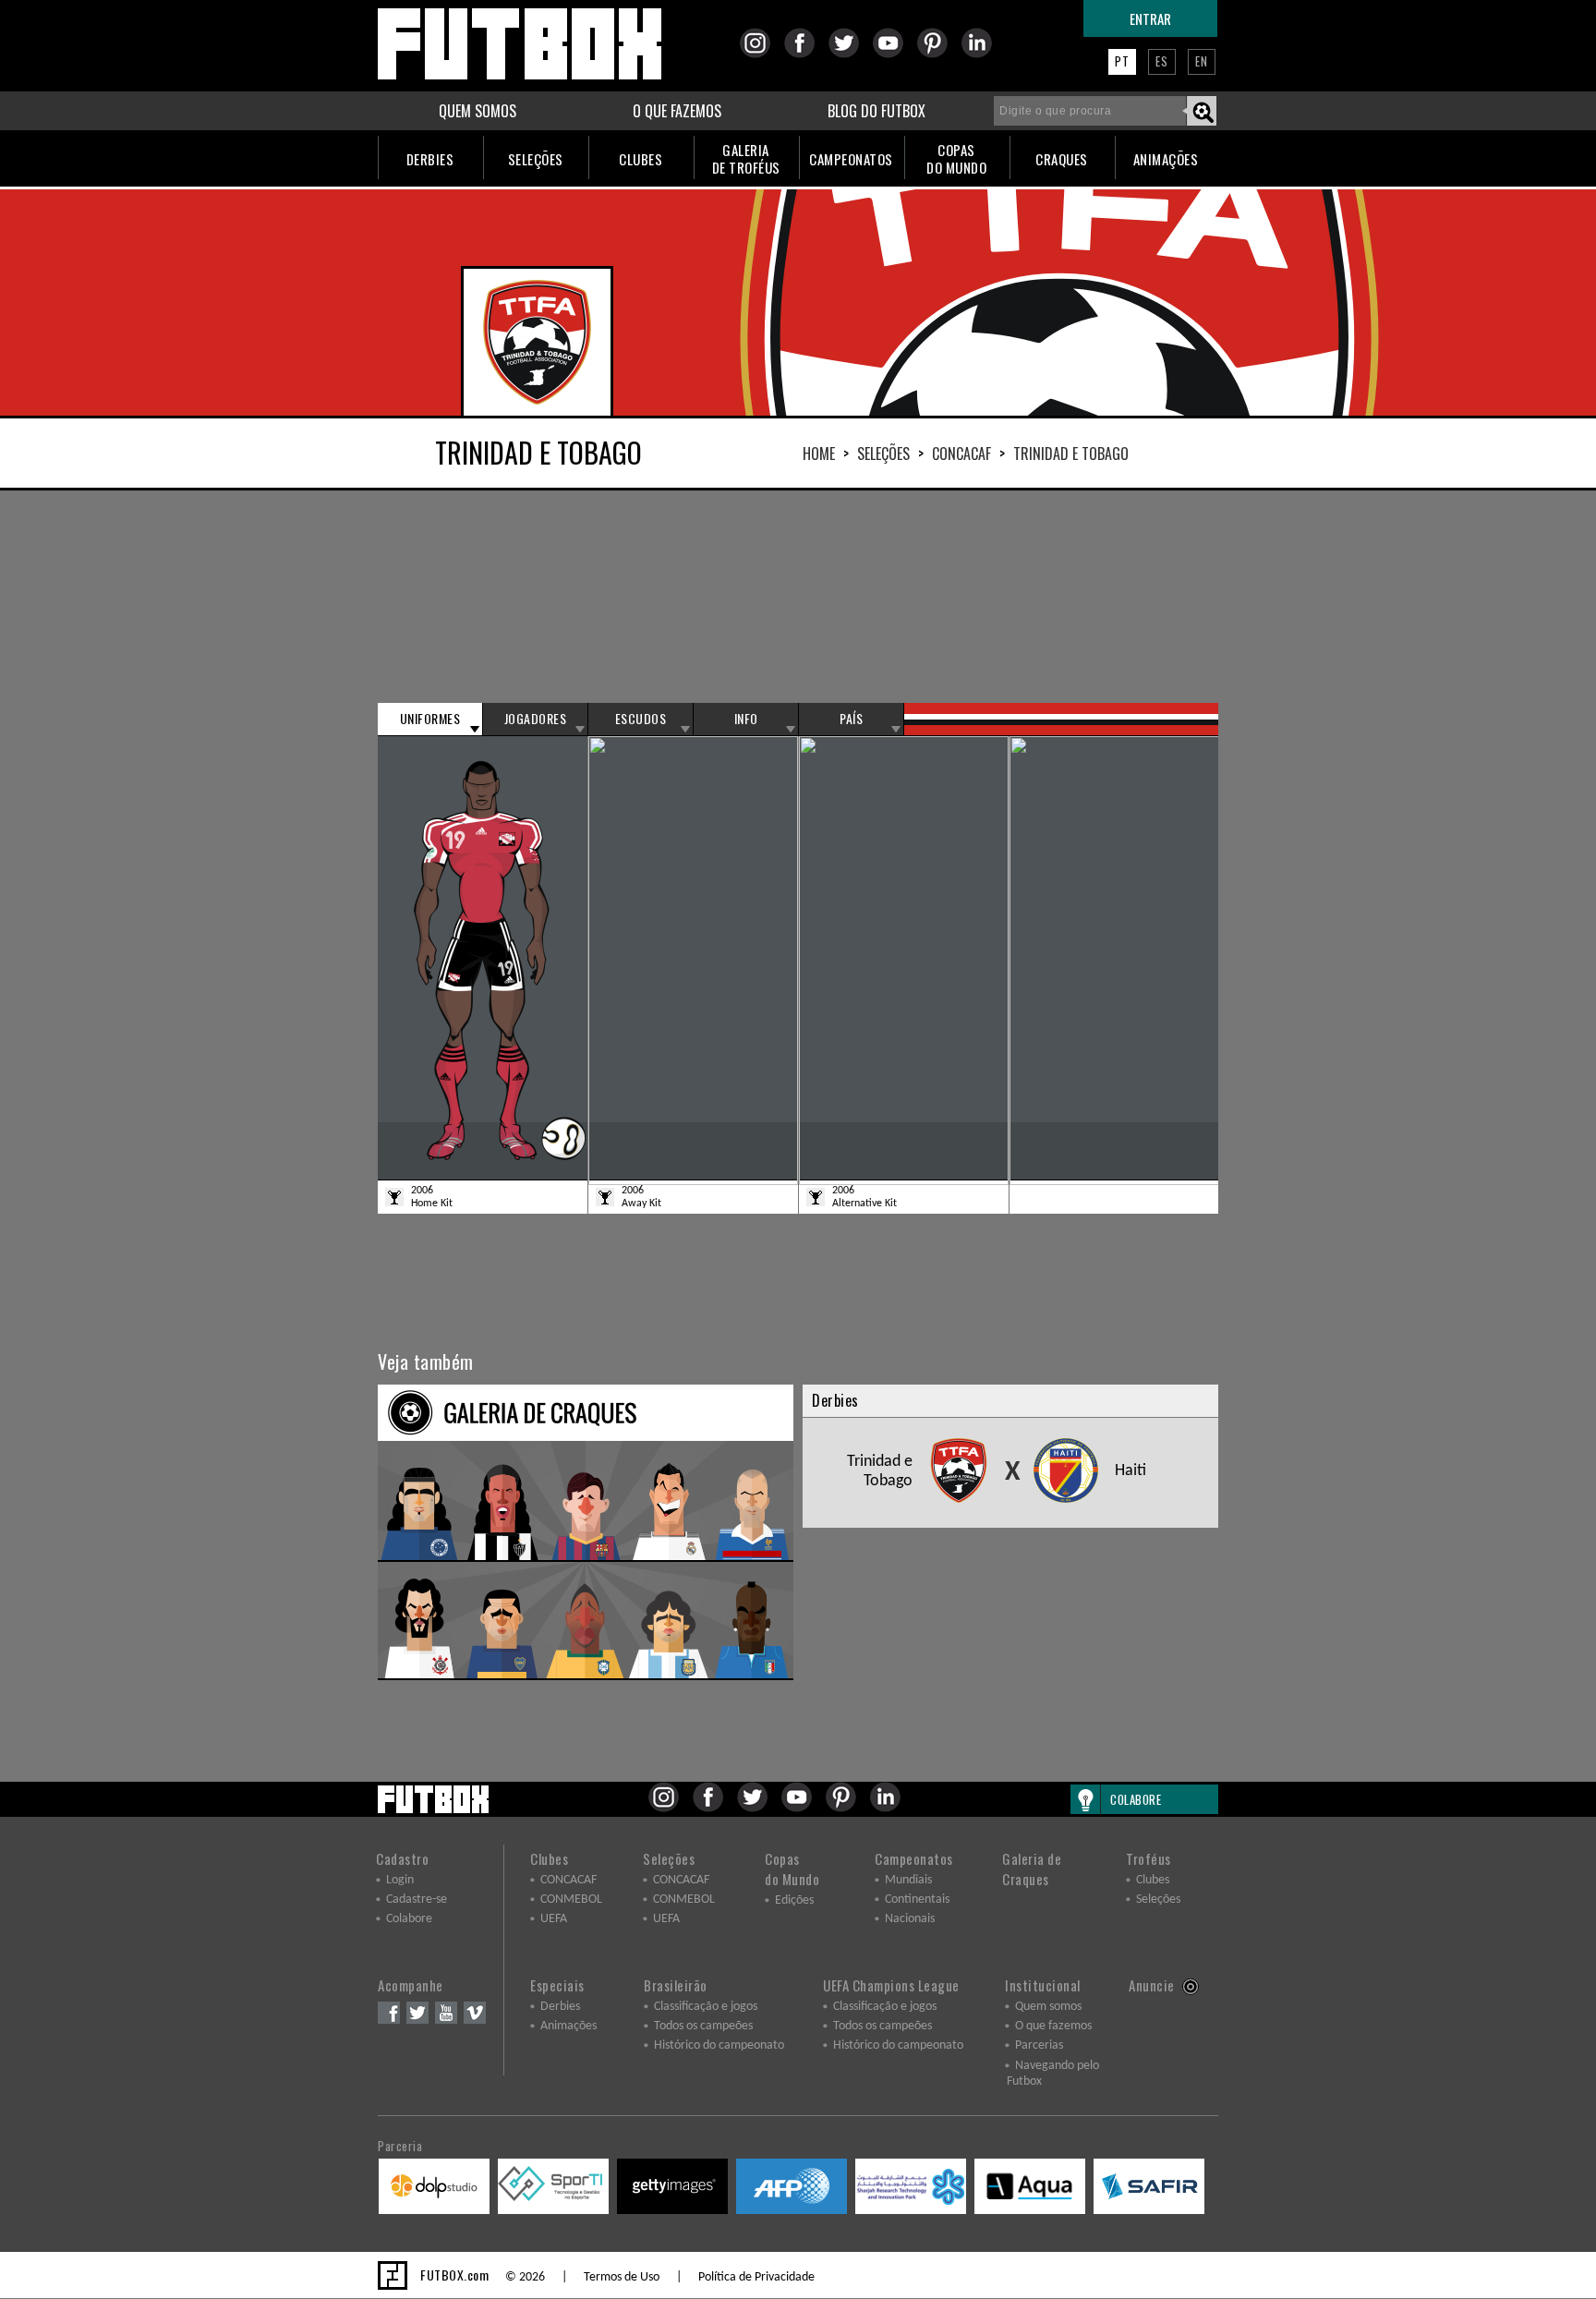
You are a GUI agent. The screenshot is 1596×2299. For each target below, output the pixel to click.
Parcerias (1039, 2045)
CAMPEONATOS (851, 159)
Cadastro (402, 1858)
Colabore (409, 1919)
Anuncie (1152, 1985)
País (851, 719)
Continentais (917, 1900)
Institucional (1043, 1985)
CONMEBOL (571, 1900)
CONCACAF (961, 454)
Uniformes (430, 719)
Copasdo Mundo (792, 1869)
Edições (794, 1900)
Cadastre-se (417, 1900)
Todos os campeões (703, 2026)
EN (1202, 61)
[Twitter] (849, 55)
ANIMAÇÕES (1166, 159)
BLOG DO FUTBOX (877, 111)
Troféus (1149, 1858)
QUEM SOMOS (478, 111)
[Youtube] (894, 55)
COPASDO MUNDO (956, 158)
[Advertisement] (798, 597)
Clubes (549, 1858)
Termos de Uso (622, 2277)
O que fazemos (1053, 2026)
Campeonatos (914, 1858)
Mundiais (908, 1880)
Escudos (641, 719)
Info (746, 719)
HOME (819, 454)
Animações (568, 2026)
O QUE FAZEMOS (677, 111)
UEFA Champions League (891, 1985)
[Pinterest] (938, 55)
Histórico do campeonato (719, 2045)
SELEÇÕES (536, 159)
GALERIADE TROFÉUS (746, 158)
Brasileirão (676, 1985)
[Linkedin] (982, 55)
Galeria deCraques (1032, 1869)
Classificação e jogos (706, 2007)
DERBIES (430, 159)
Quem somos (1048, 2007)
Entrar (1150, 18)
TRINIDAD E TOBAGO (1071, 454)
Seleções (883, 454)
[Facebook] (805, 55)
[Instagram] (761, 55)
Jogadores (536, 719)
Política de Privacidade (756, 2277)
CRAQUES (1062, 159)
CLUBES (641, 159)
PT (1122, 61)
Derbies (560, 2007)
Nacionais (910, 1919)
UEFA (554, 1919)
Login (400, 1880)
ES (1162, 61)
